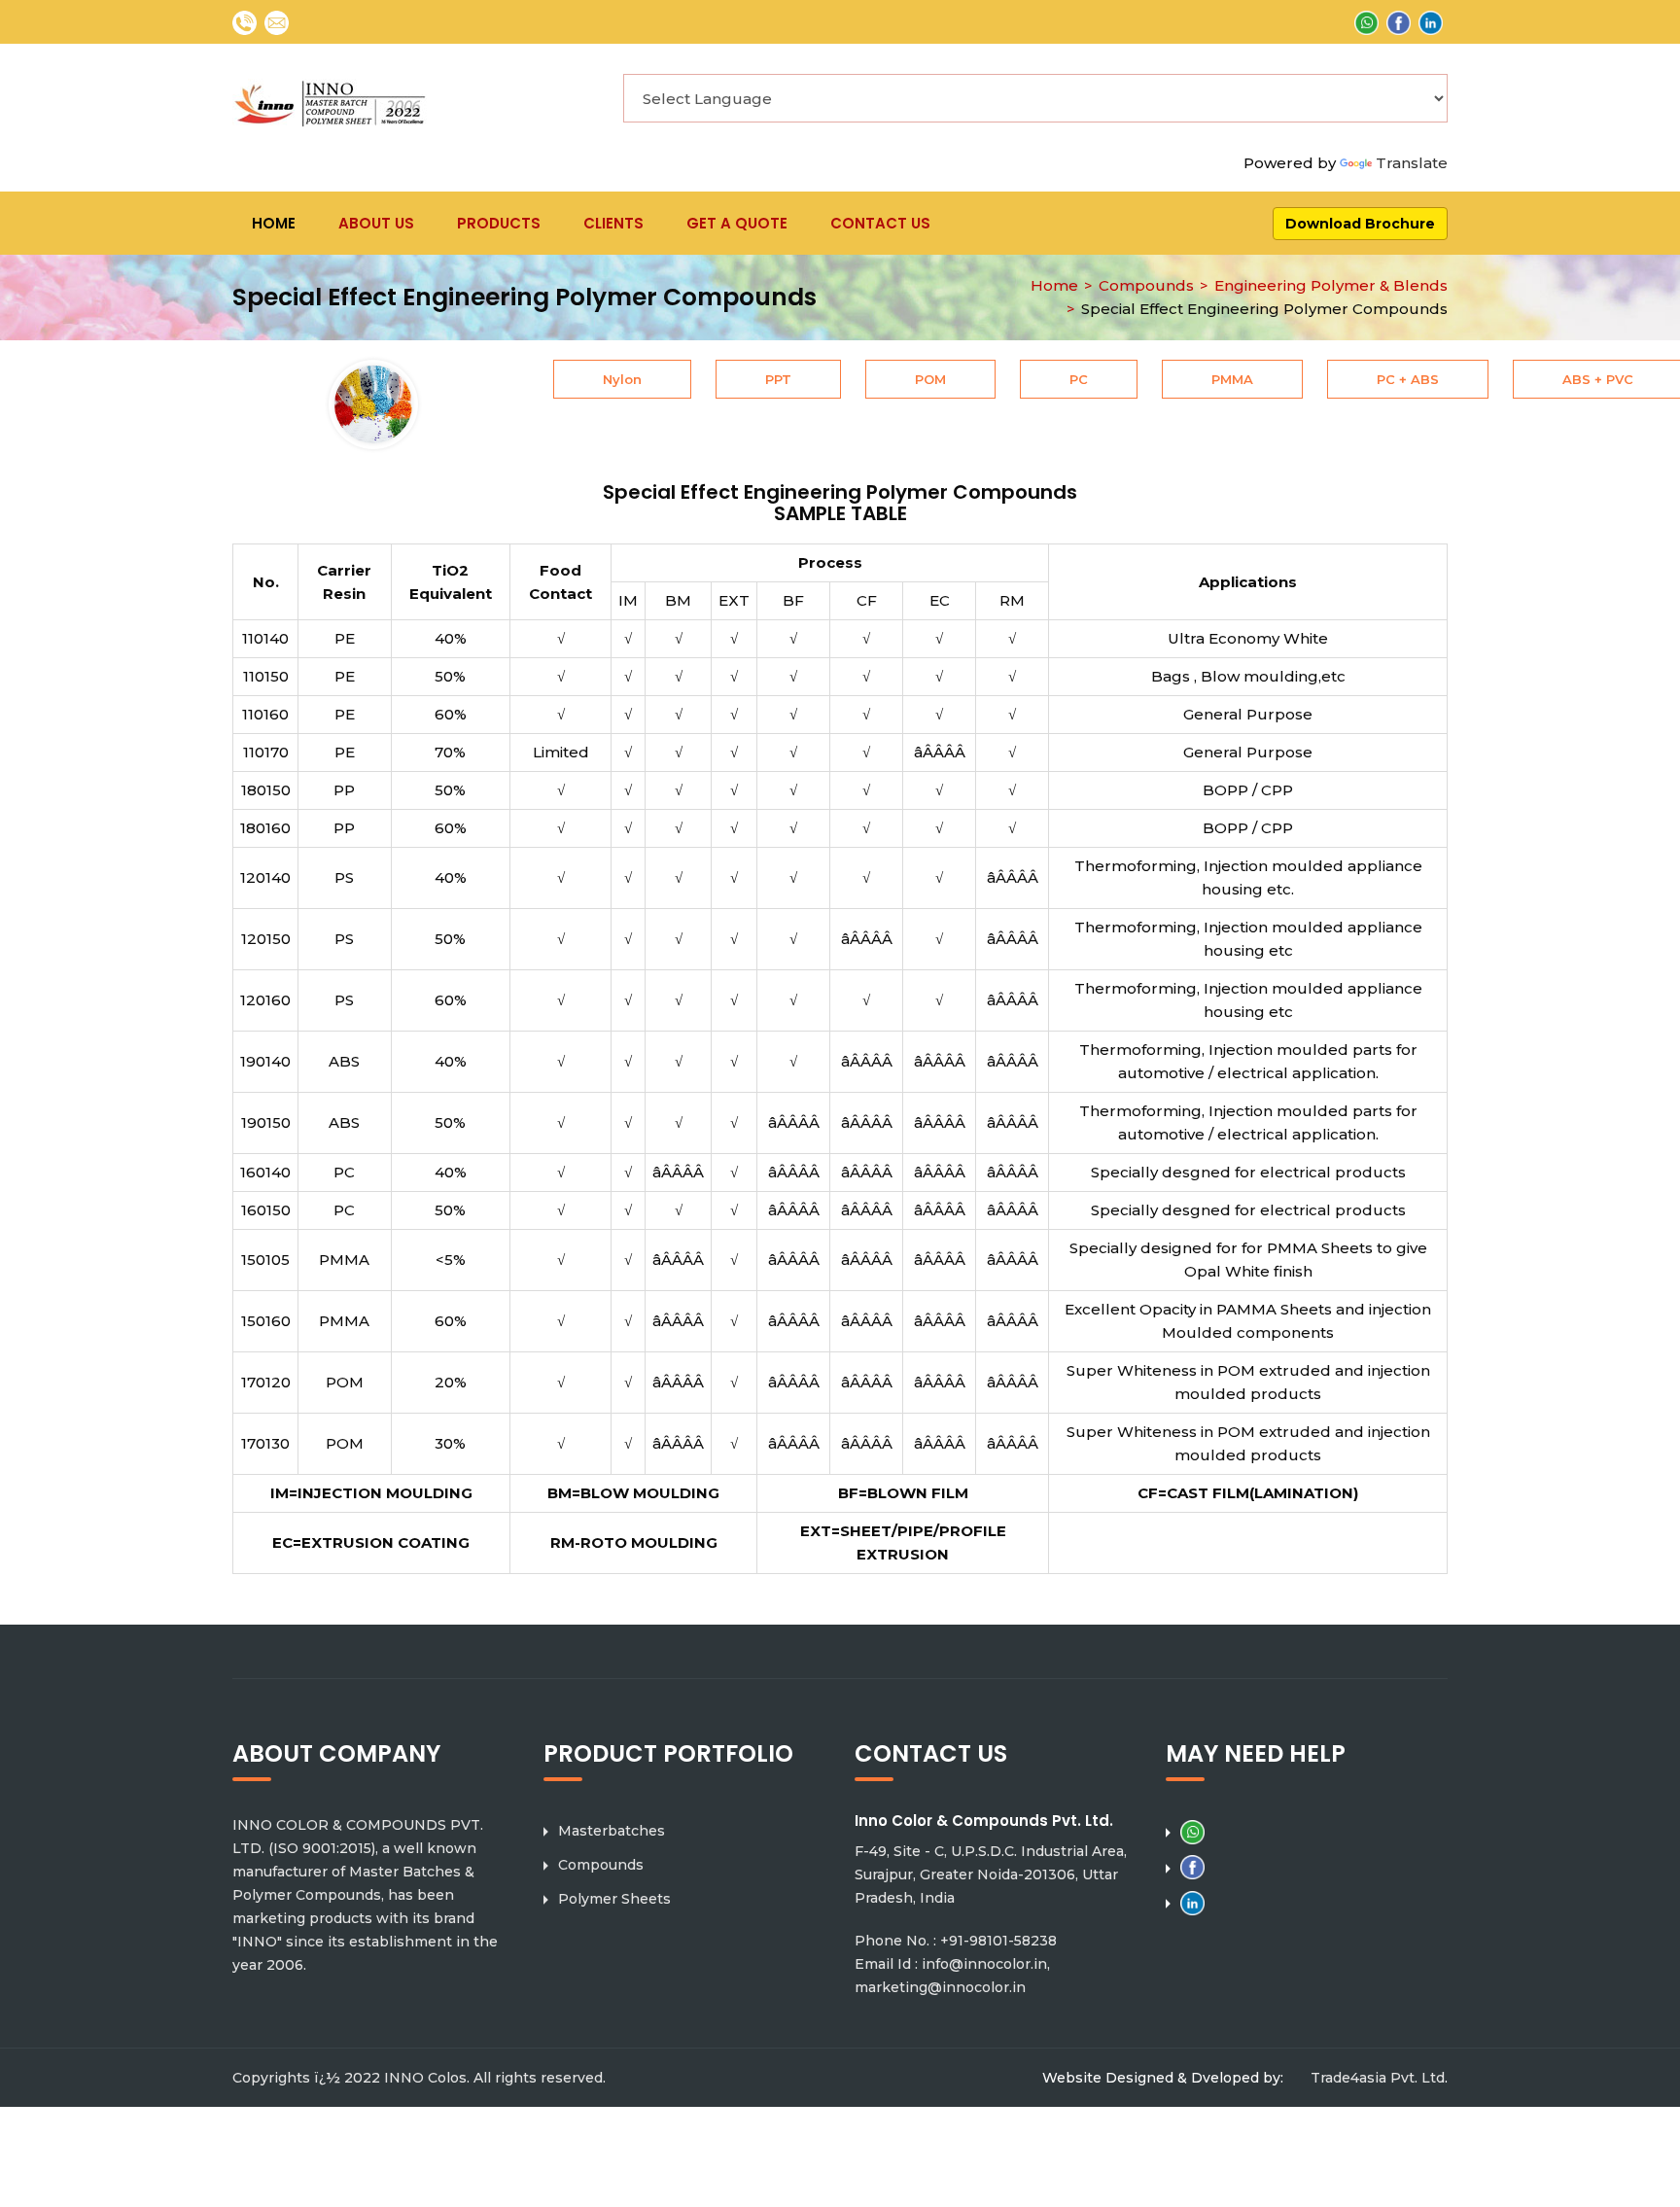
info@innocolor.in (984, 1964)
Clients (613, 223)
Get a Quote (737, 223)
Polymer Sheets (614, 1899)
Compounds (1146, 285)
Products (499, 223)
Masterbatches (612, 1831)
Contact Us (880, 223)
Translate (1412, 163)
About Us (376, 223)
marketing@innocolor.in (940, 1987)
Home (274, 223)
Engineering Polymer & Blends (1331, 285)
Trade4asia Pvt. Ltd (1378, 2078)
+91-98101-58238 (998, 1941)
